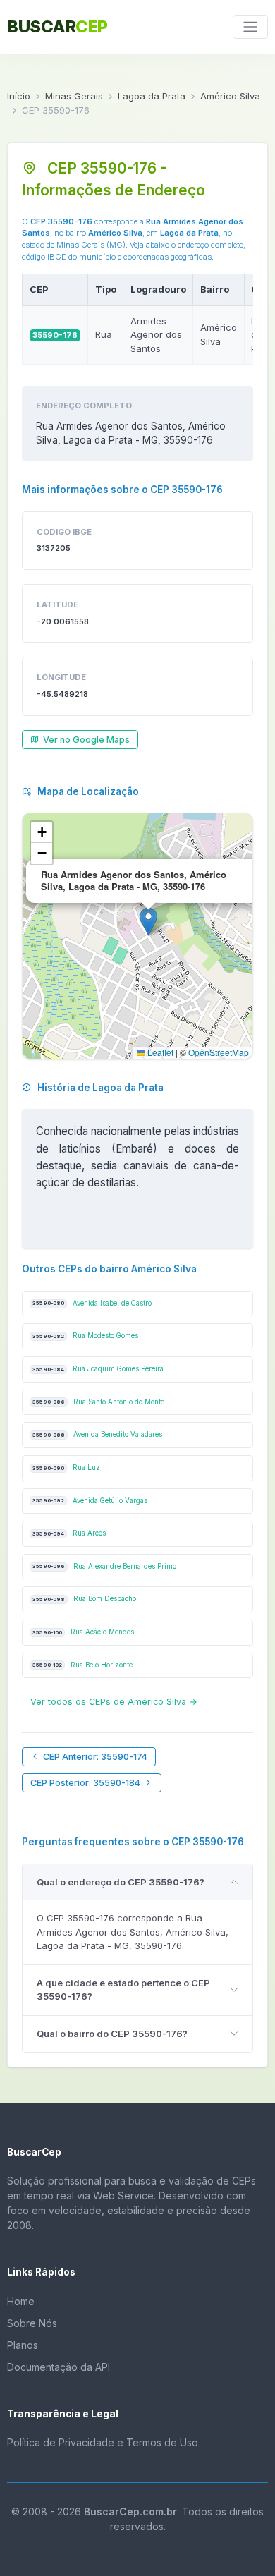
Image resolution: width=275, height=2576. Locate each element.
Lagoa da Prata (152, 96)
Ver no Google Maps (86, 740)
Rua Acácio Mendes (83, 1632)
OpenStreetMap (219, 1052)
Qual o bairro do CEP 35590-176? (112, 2034)
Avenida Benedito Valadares (97, 1434)
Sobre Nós (32, 2323)
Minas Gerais (74, 96)
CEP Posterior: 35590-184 (85, 1783)
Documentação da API (59, 2367)
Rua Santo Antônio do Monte (98, 1402)
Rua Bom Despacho (84, 1599)
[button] (148, 922)
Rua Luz (66, 1468)
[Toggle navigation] (250, 27)
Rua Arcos (69, 1533)
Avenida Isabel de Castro (92, 1303)
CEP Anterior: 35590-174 (95, 1757)
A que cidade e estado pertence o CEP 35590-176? (123, 1990)
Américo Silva (230, 96)
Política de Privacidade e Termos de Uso (103, 2442)
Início (19, 96)
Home (21, 2301)
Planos (23, 2345)
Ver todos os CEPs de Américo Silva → (114, 1702)
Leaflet (159, 1052)
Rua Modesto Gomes (85, 1336)
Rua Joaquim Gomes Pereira (98, 1369)
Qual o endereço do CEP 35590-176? (121, 1882)
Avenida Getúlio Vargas (90, 1501)
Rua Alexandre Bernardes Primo (104, 1566)
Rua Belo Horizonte (82, 1665)
